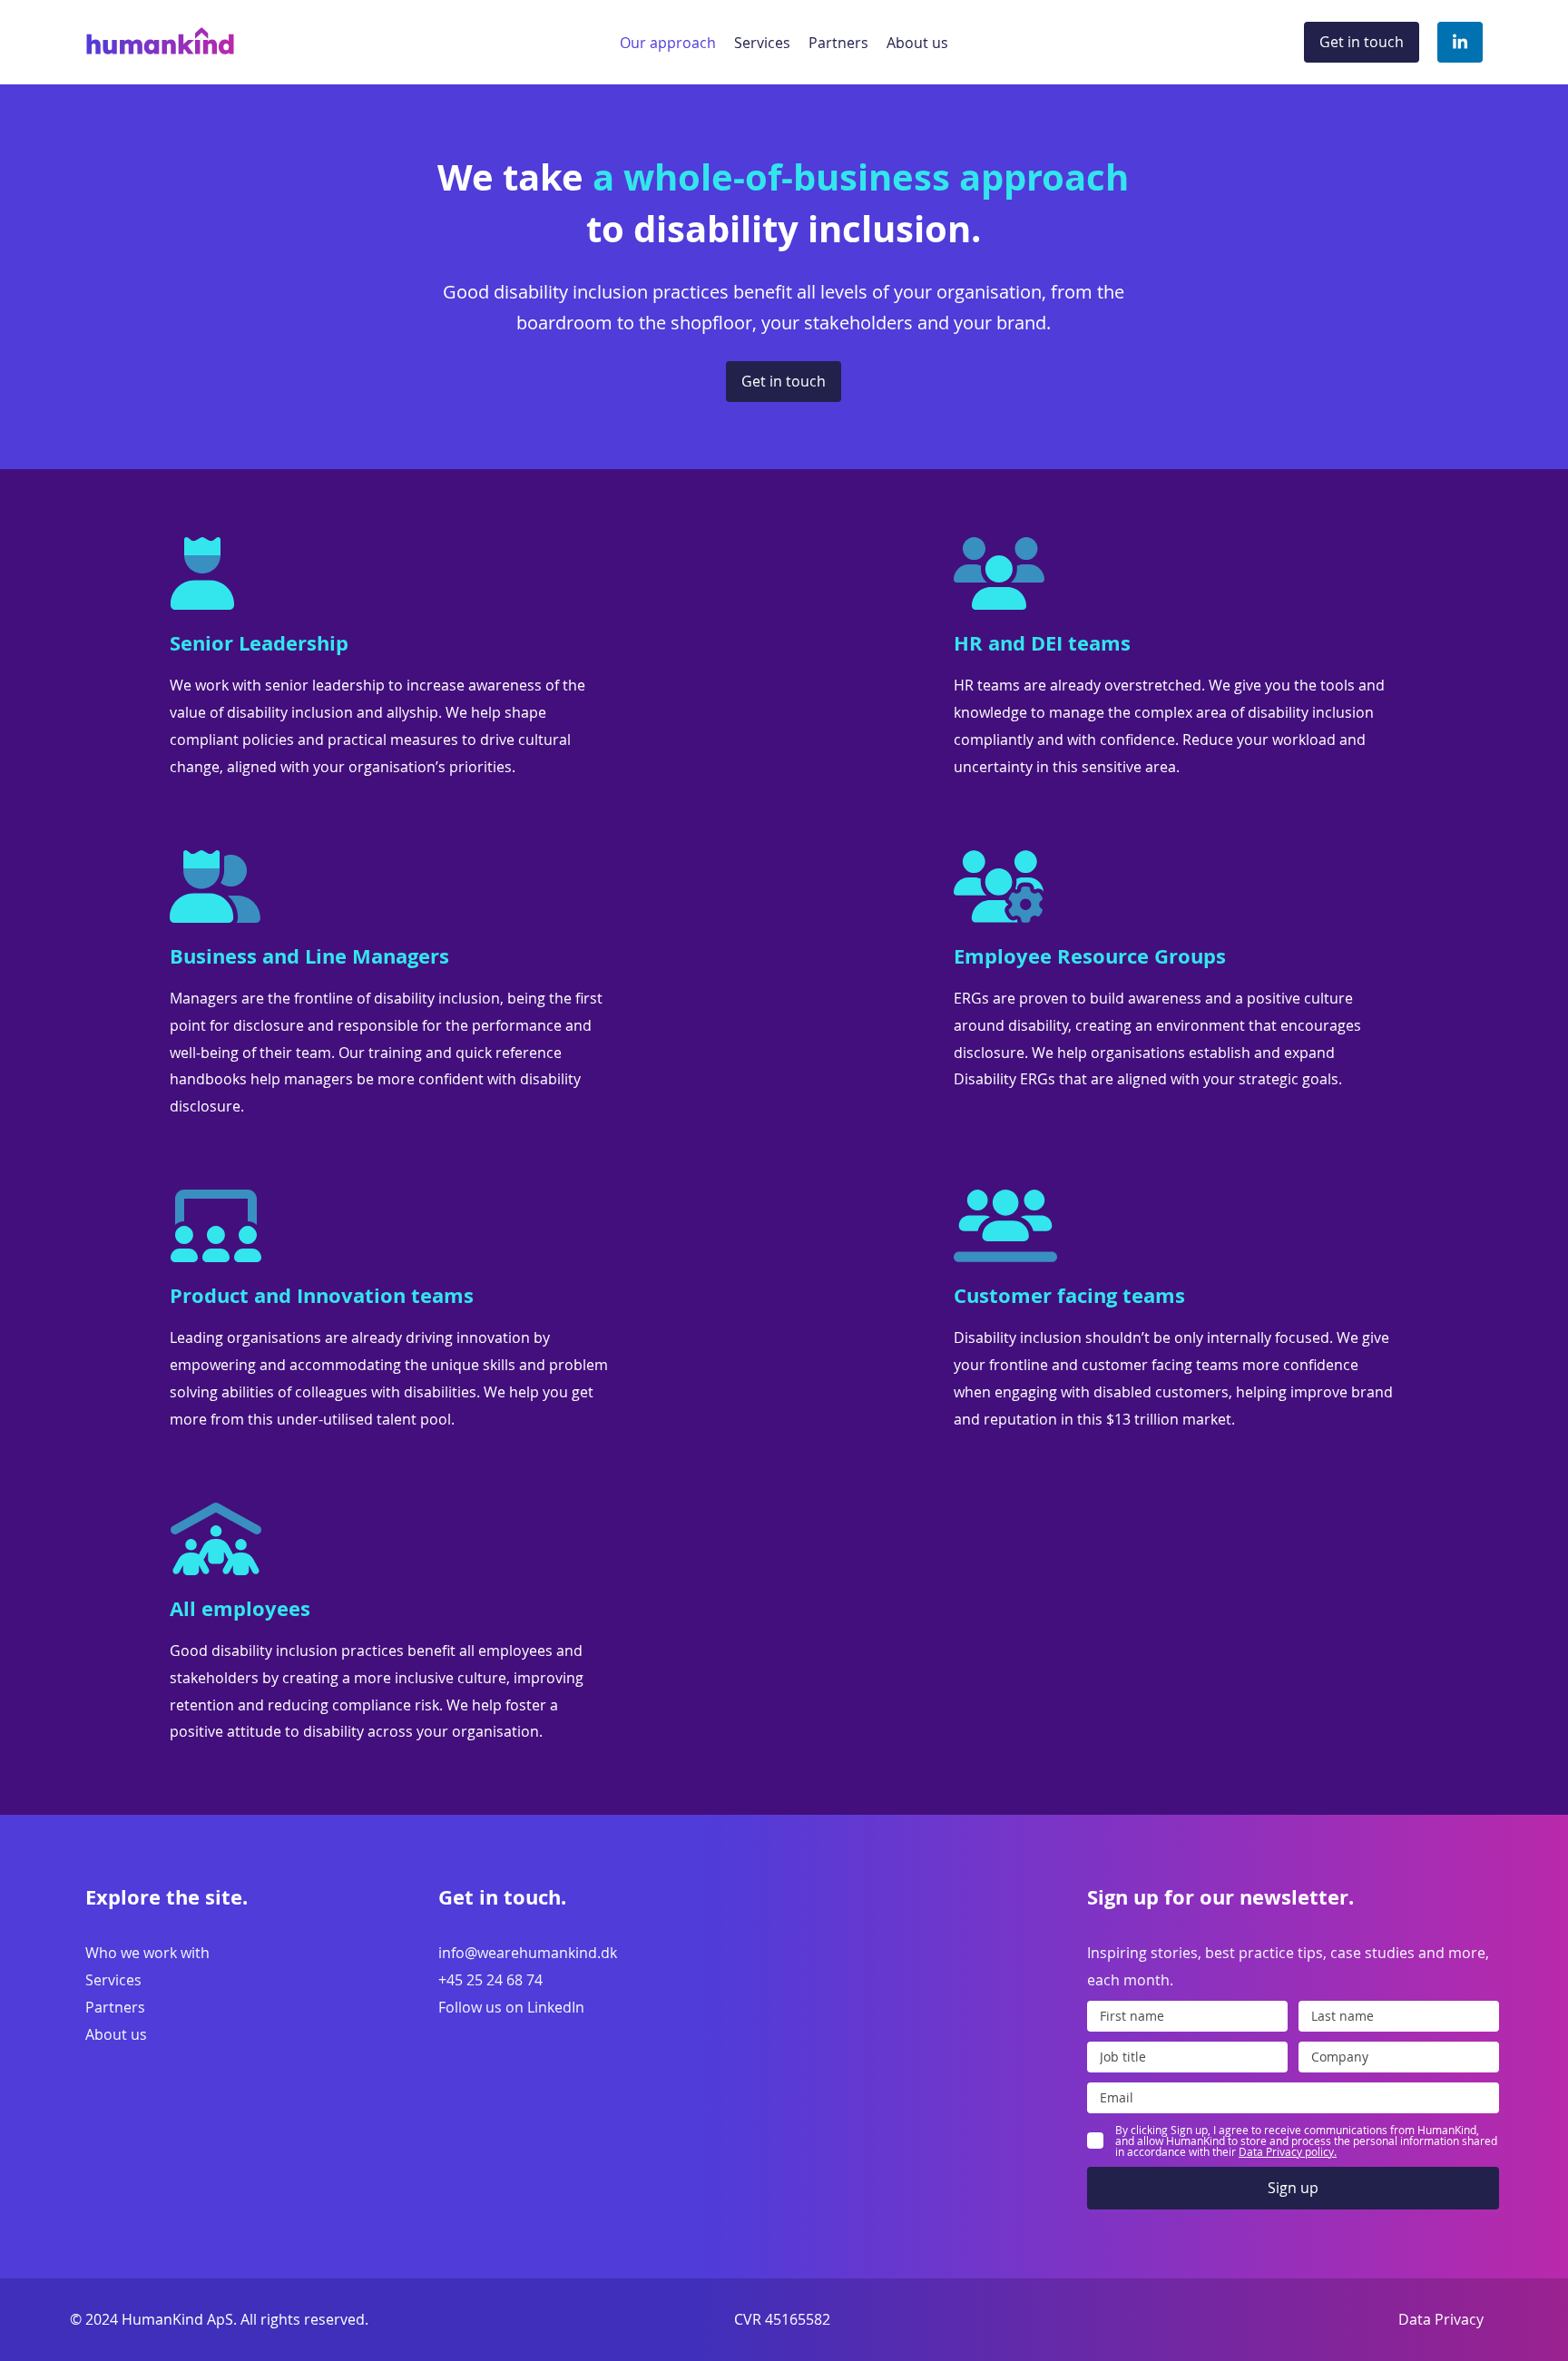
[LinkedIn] (1460, 43)
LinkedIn (556, 2007)
